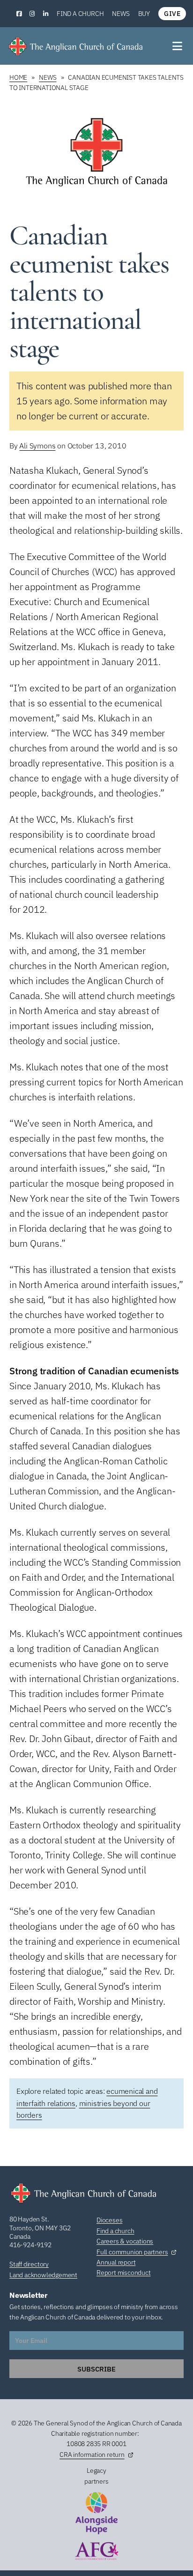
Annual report (116, 2262)
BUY (144, 14)
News (121, 14)
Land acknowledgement (43, 2275)
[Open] (178, 46)
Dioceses (109, 2220)
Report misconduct (124, 2273)
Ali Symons (37, 446)
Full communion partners (132, 2252)
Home (18, 77)
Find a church (80, 14)
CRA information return (92, 2455)
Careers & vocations (125, 2241)
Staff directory (29, 2264)
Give (172, 14)
